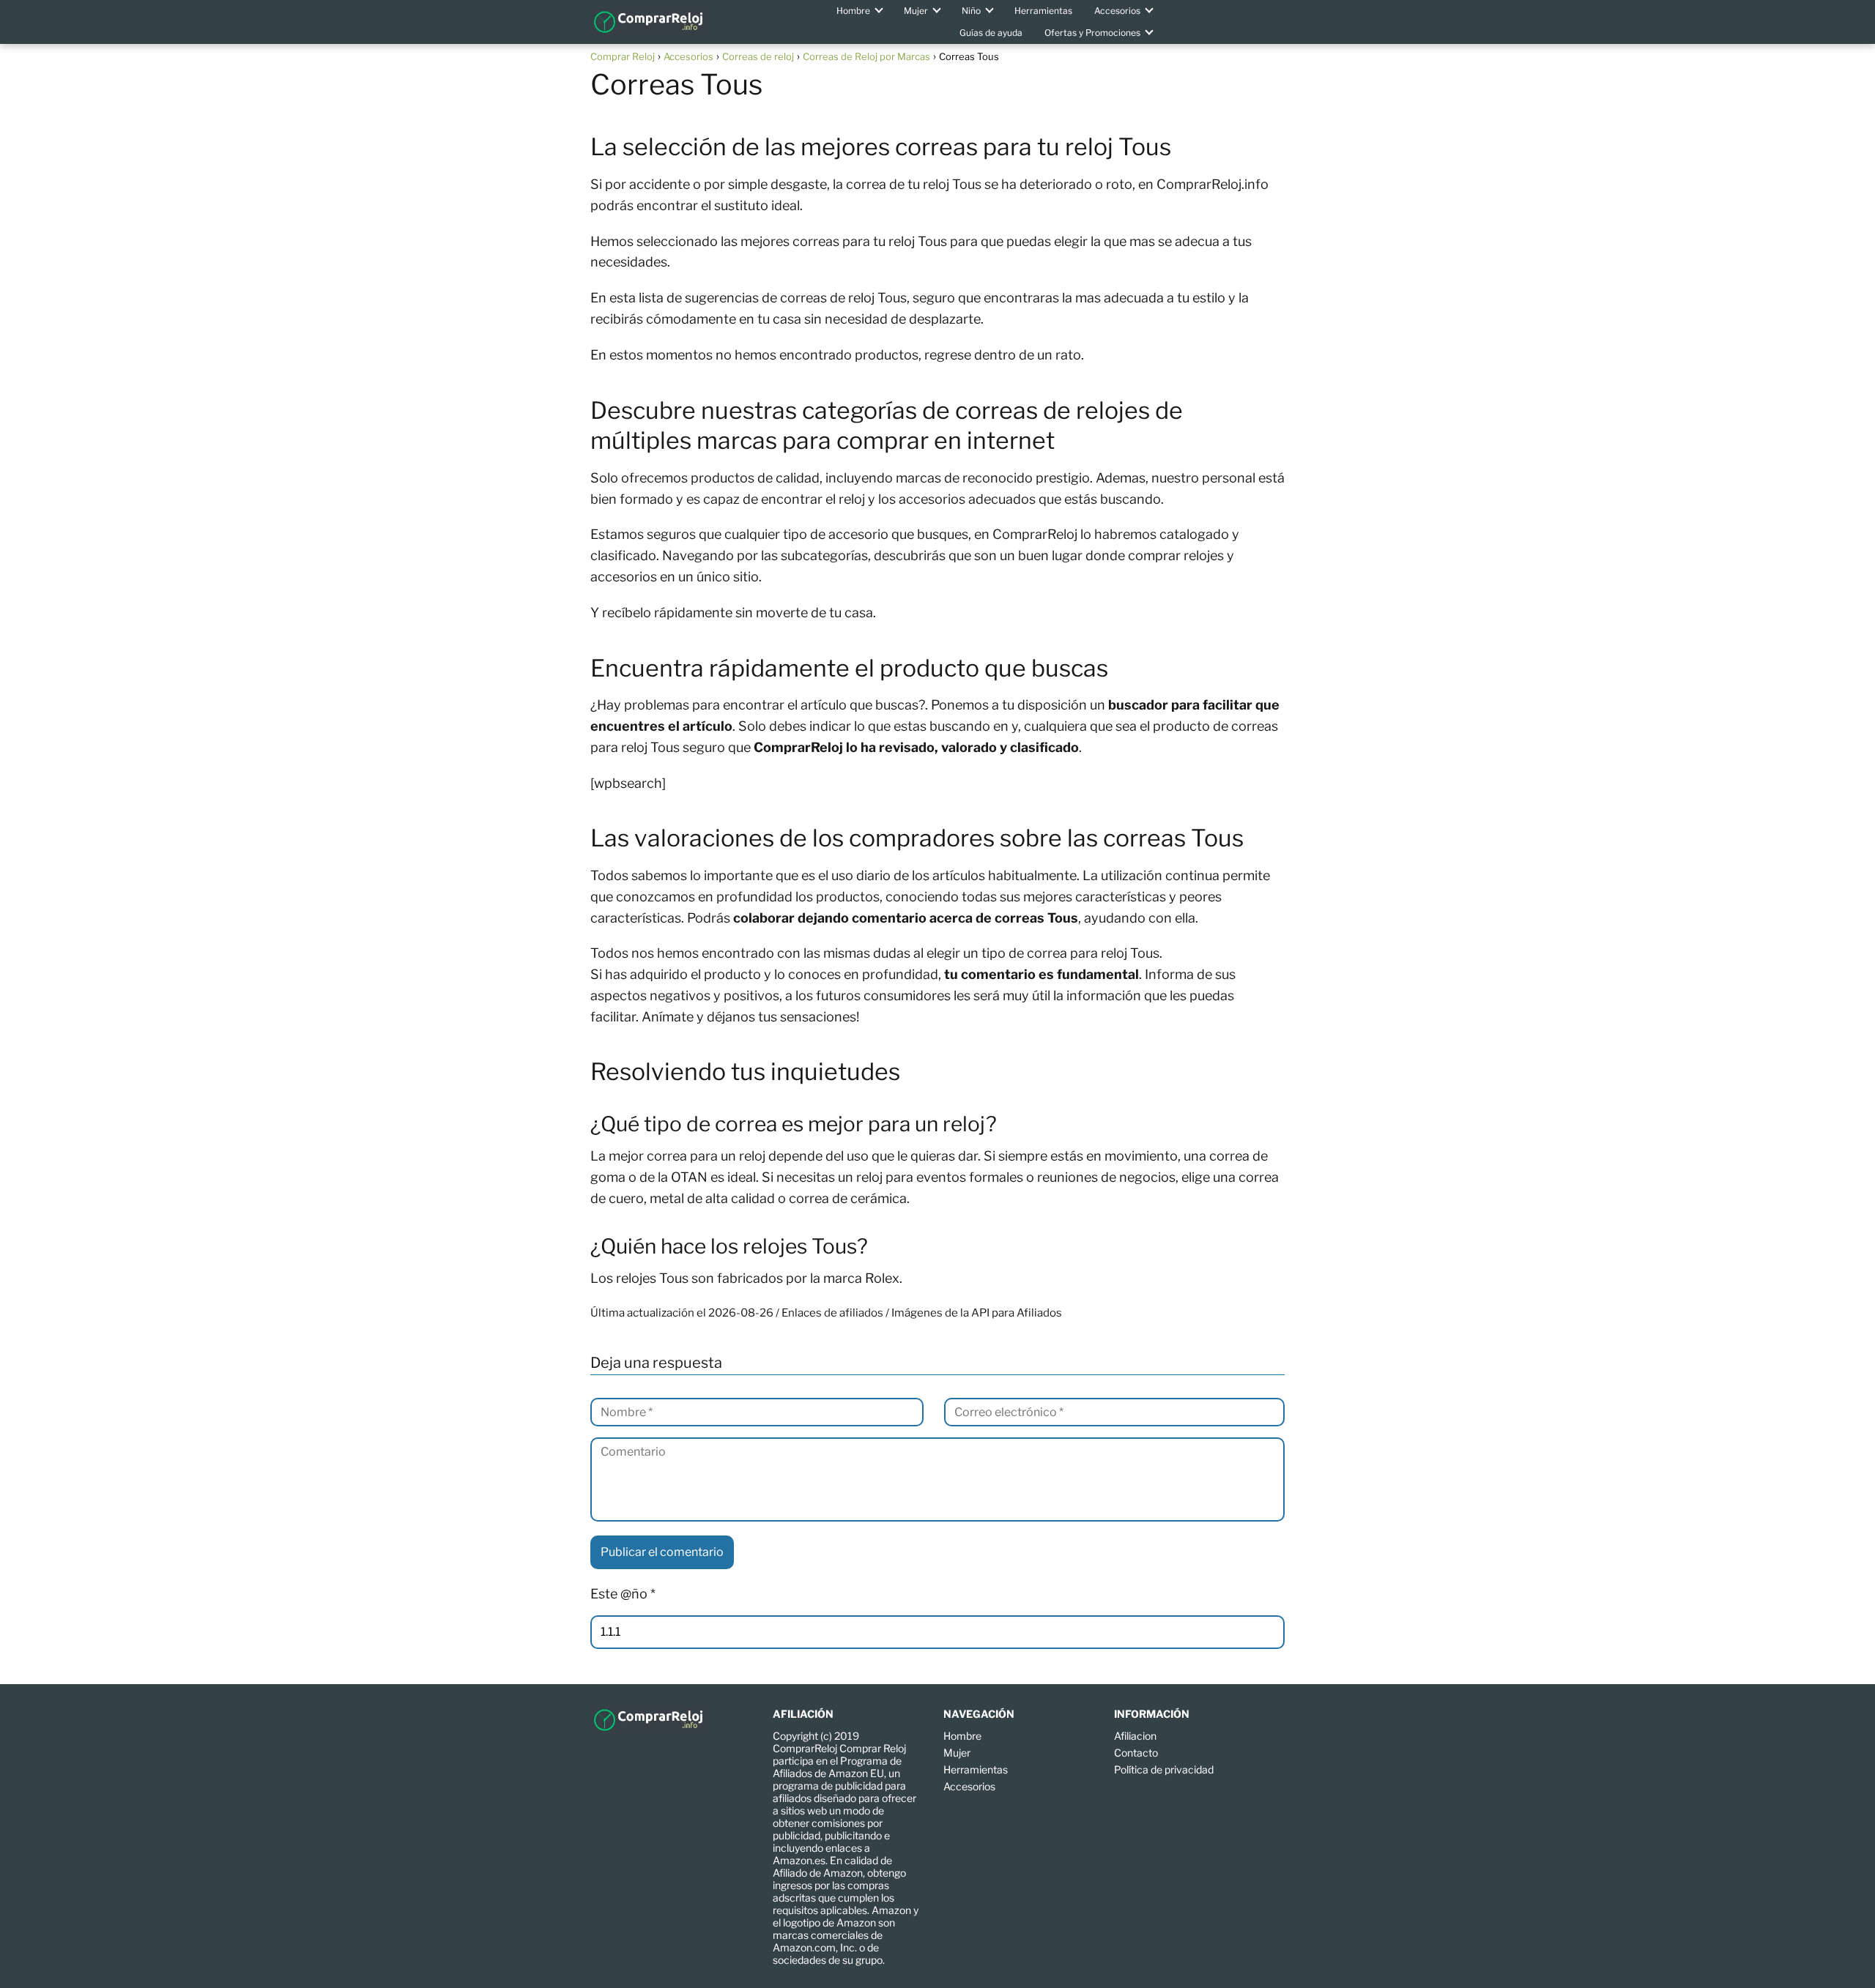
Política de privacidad (1164, 1769)
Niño (971, 11)
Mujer (916, 11)
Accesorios (1117, 11)
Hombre (853, 11)
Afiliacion (1135, 1736)
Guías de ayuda (991, 33)
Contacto (1136, 1753)
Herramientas (1043, 11)
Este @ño (623, 1594)
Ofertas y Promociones (1092, 33)
